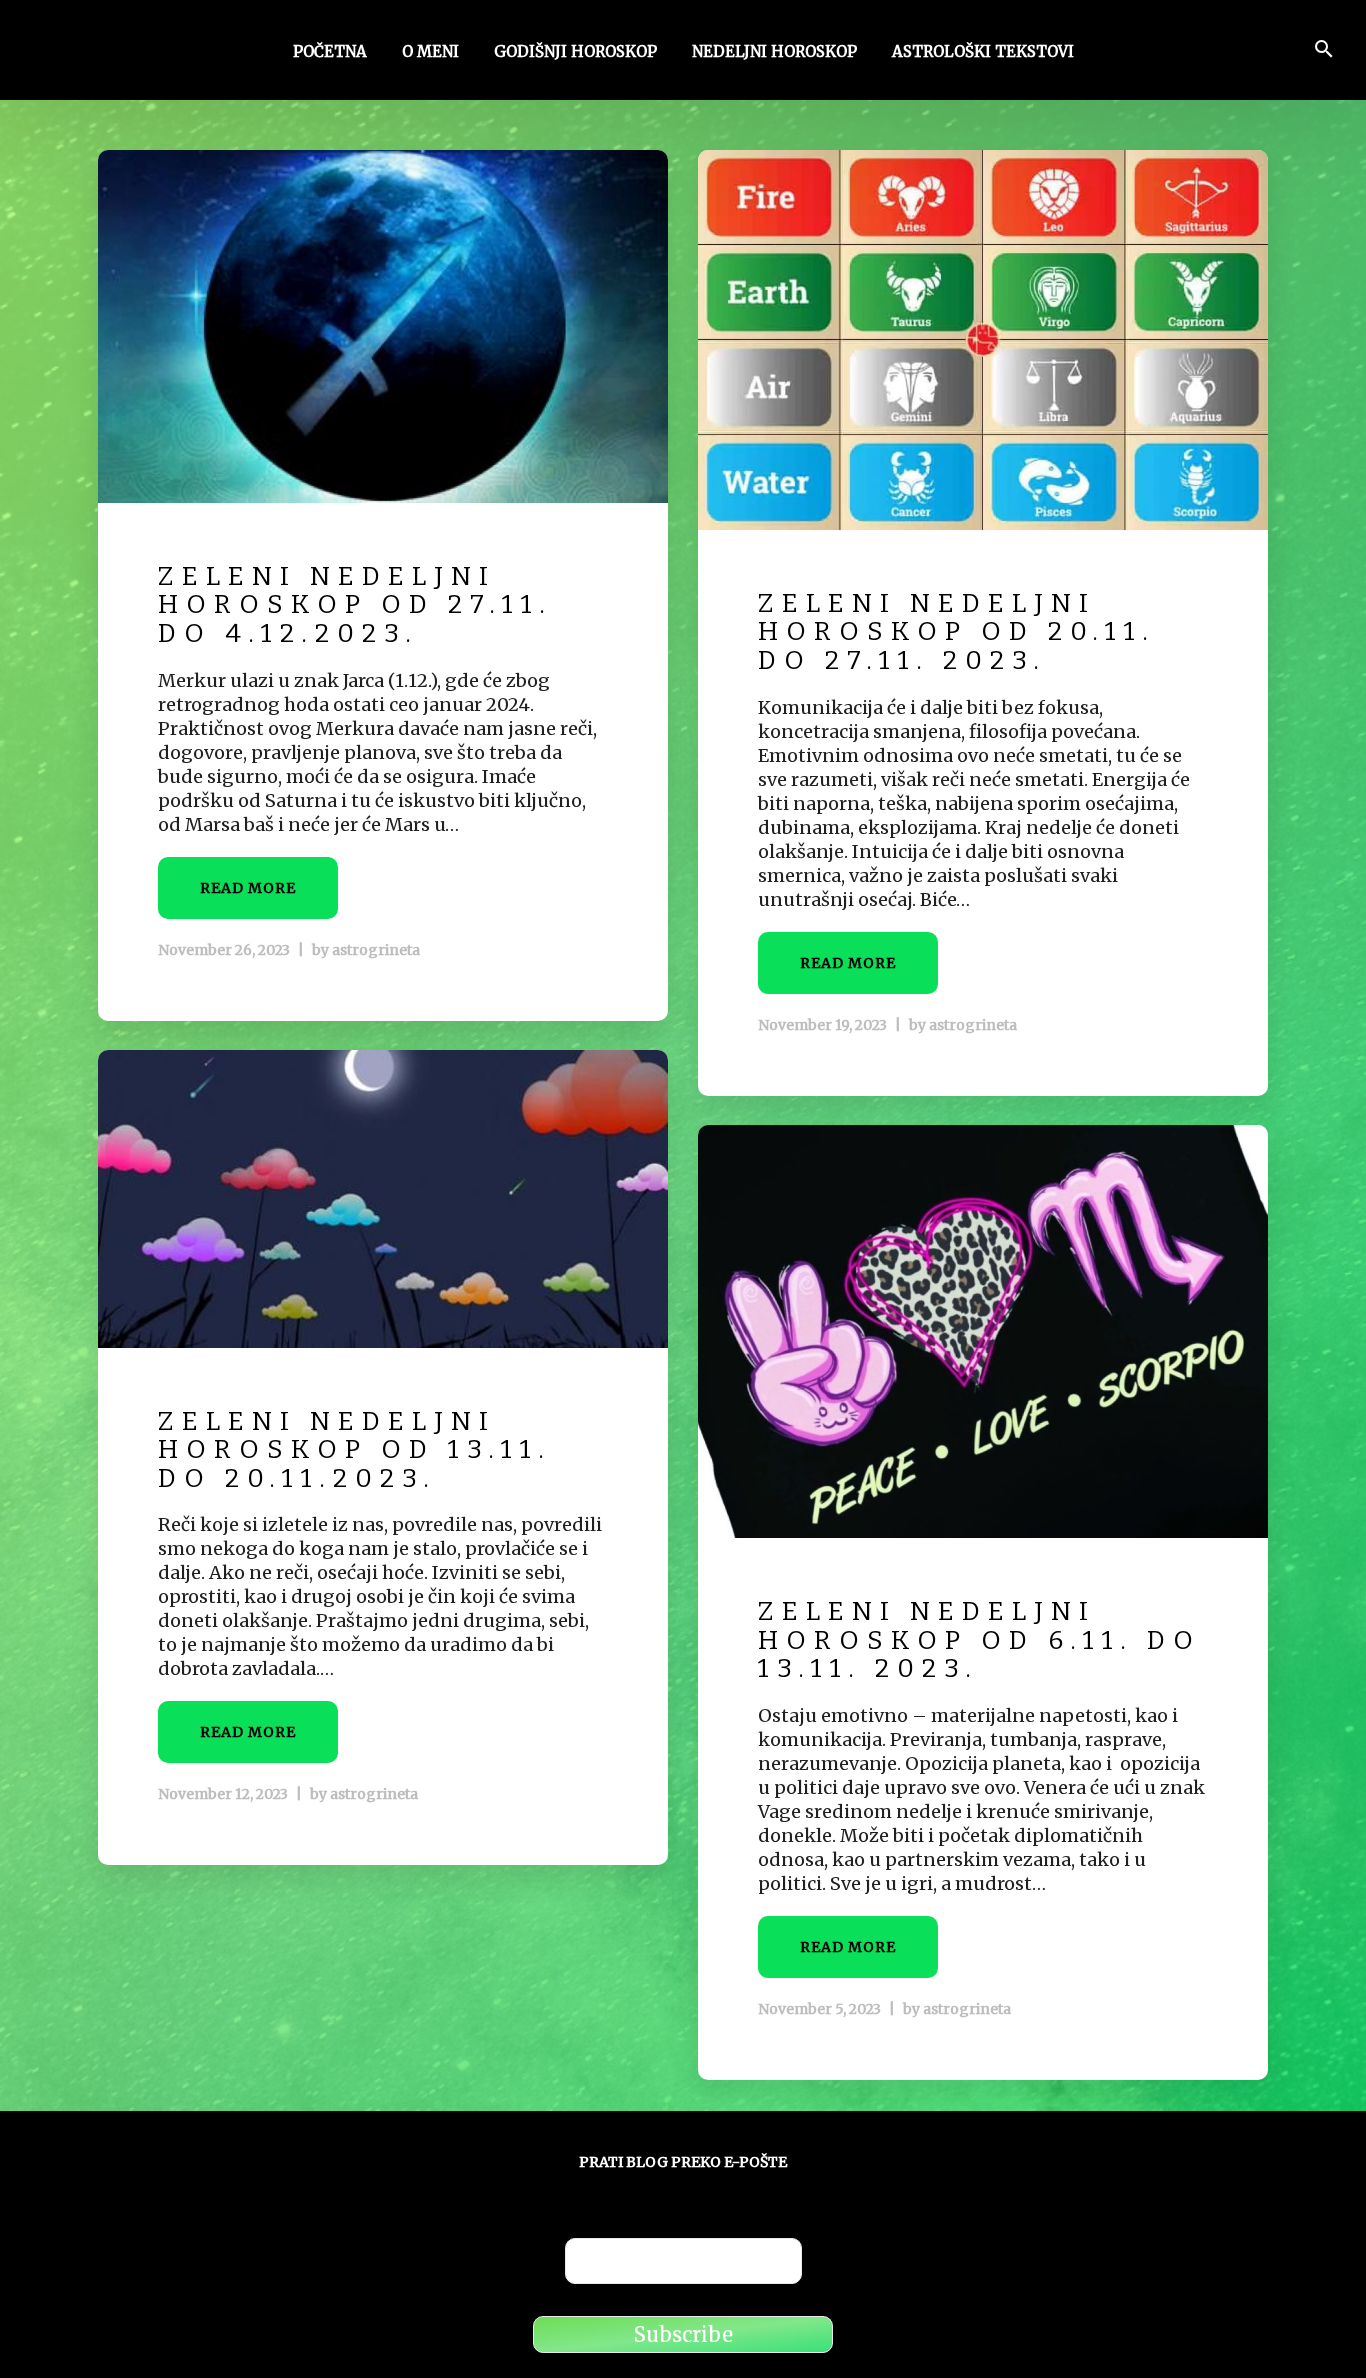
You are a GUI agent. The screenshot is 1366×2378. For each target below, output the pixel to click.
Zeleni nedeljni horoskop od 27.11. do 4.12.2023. (355, 605)
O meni (430, 53)
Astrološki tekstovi (983, 53)
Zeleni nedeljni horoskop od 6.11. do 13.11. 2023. (979, 1640)
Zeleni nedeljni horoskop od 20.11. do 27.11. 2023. (957, 632)
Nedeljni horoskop (774, 53)
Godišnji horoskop (575, 53)
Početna (330, 53)
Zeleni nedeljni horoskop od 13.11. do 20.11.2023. (355, 1450)
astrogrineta (376, 950)
